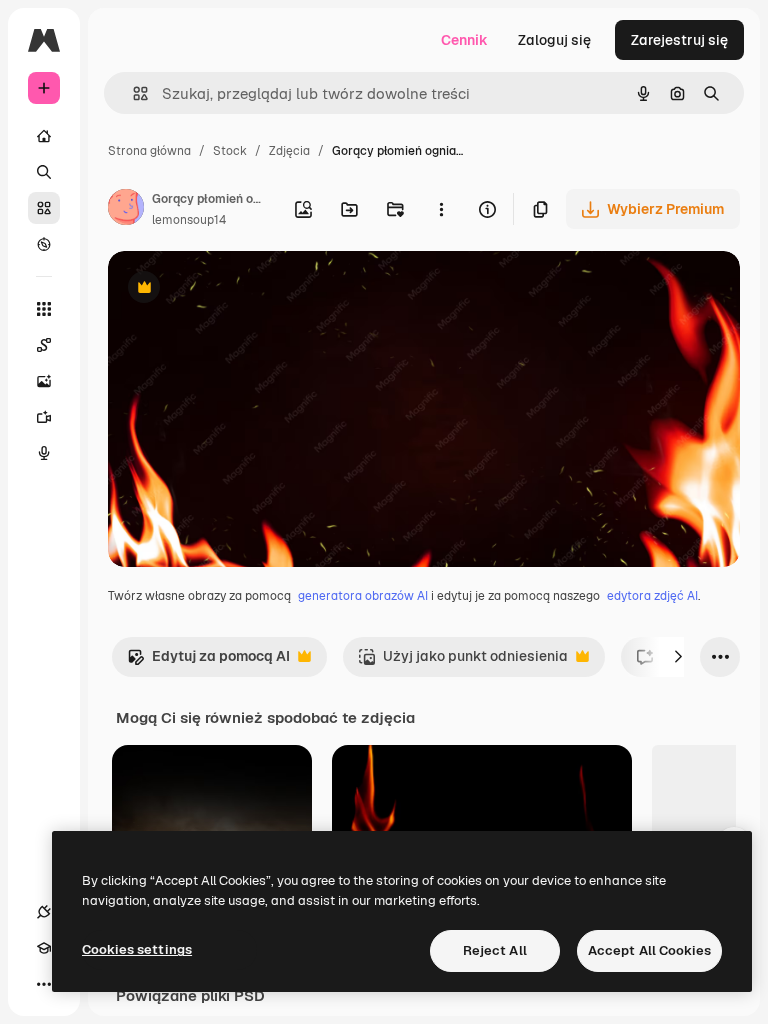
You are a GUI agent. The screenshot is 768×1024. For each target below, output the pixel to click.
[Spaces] (44, 345)
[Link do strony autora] (126, 210)
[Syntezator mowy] (44, 453)
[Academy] (44, 948)
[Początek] (44, 136)
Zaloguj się (554, 40)
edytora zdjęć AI (652, 596)
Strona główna (149, 151)
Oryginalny (246, 289)
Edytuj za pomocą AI (208, 661)
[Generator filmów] (44, 417)
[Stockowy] (44, 208)
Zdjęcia (289, 151)
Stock (230, 151)
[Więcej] (44, 984)
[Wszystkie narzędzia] (44, 309)
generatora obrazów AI (363, 596)
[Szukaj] (44, 172)
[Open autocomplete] (132, 93)
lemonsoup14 (189, 220)
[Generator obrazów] (44, 381)
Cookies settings (137, 949)
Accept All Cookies (649, 950)
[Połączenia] (44, 912)
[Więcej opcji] (441, 209)
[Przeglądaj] (44, 244)
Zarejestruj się (679, 40)
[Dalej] (678, 657)
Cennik (464, 40)
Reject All (495, 950)
